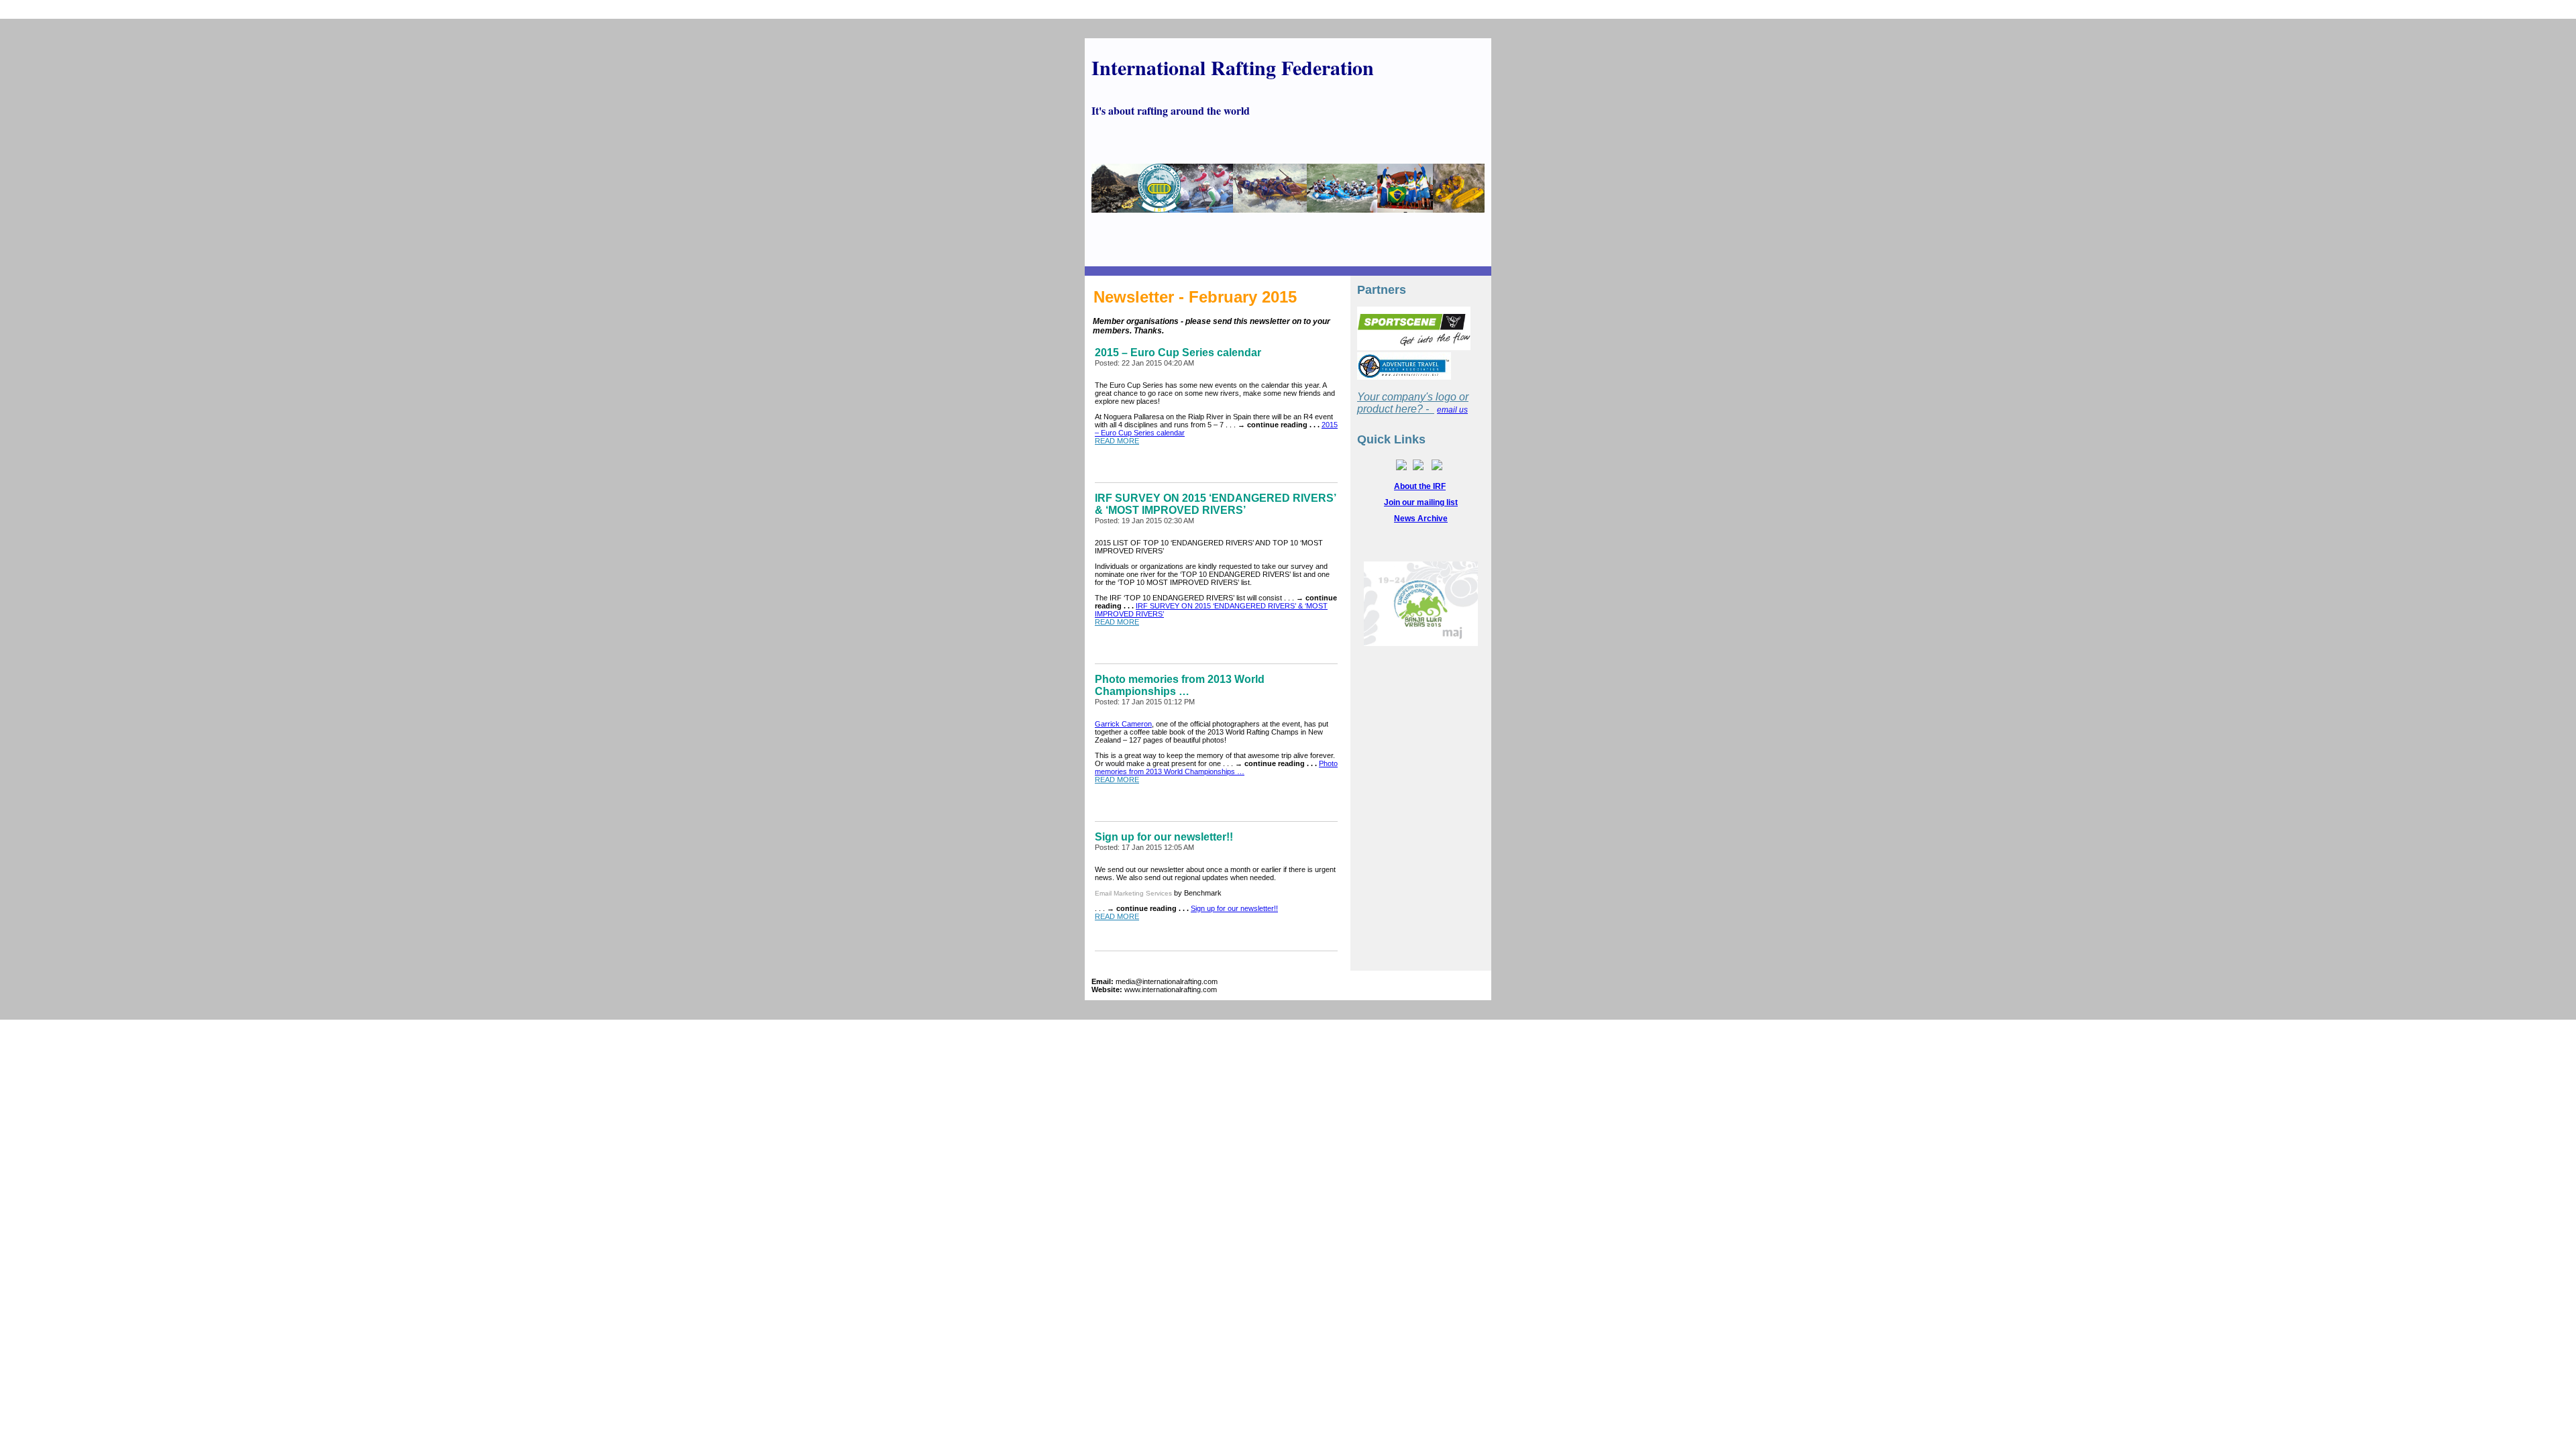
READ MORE (1117, 441)
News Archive (1421, 519)
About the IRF (1420, 486)
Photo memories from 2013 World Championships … (1216, 767)
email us (1452, 410)
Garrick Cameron (1123, 724)
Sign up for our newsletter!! (1234, 908)
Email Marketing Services (1133, 893)
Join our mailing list (1421, 502)
